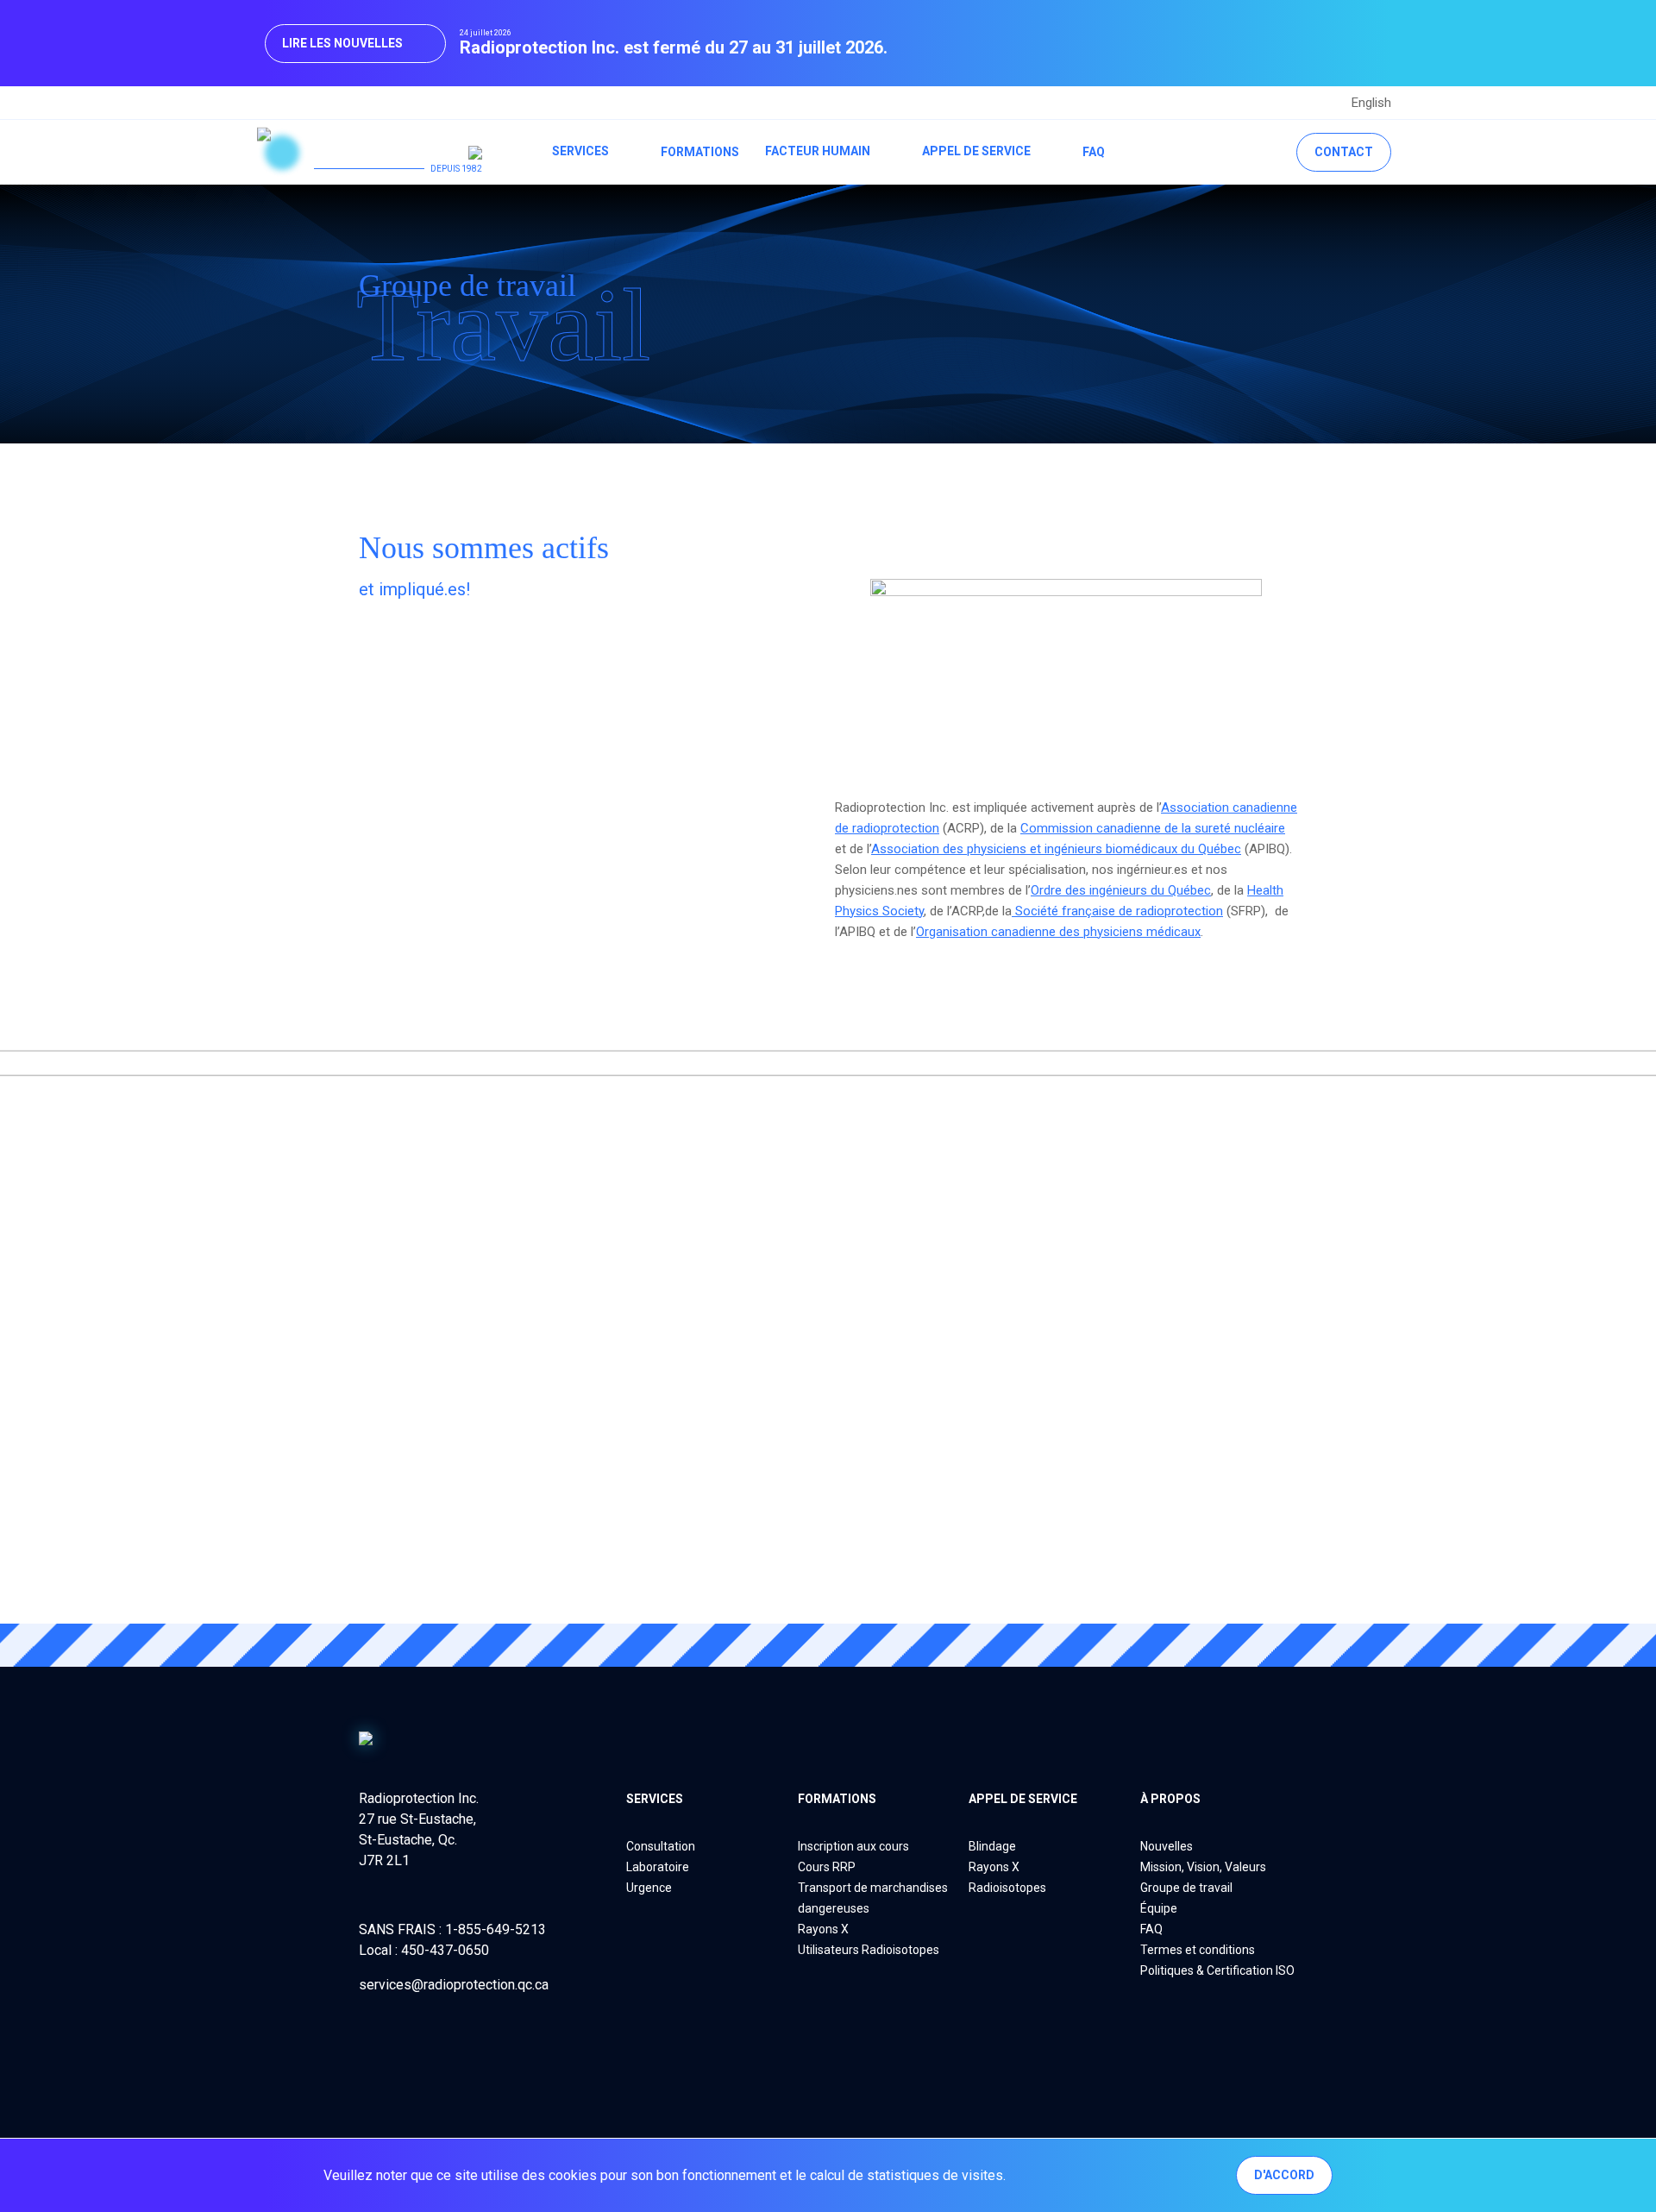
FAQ (1094, 152)
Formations (700, 152)
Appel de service (976, 151)
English (1371, 103)
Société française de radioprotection (1117, 911)
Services (580, 151)
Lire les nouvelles (342, 43)
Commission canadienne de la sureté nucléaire (1153, 828)
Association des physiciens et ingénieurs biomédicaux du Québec (1056, 849)
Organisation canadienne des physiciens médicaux (1058, 932)
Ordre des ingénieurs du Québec (1121, 890)
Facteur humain (818, 151)
